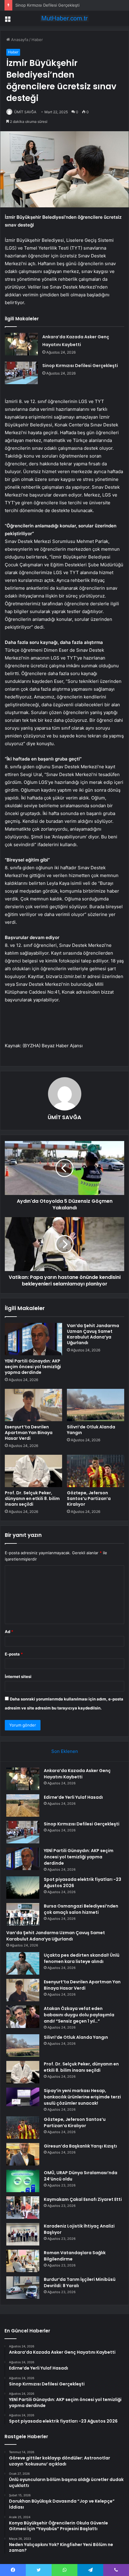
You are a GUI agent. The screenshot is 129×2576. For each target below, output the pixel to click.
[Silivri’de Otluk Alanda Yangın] (96, 1405)
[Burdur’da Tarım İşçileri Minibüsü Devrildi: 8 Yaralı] (23, 2288)
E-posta (14, 1654)
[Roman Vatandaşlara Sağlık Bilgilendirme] (23, 2261)
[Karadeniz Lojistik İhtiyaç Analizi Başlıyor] (23, 2234)
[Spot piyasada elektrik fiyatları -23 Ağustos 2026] (23, 1888)
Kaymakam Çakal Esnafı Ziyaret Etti (83, 2199)
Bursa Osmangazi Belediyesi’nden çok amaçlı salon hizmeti (81, 1909)
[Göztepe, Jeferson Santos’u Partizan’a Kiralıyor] (96, 1471)
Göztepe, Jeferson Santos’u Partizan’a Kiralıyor (89, 1498)
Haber (37, 40)
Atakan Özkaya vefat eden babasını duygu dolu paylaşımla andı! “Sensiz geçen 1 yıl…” (79, 2015)
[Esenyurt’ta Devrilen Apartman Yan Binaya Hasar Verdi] (33, 1405)
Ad (9, 1632)
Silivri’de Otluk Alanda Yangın (91, 1430)
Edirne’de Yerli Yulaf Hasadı (73, 1797)
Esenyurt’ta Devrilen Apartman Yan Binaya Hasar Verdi (29, 1433)
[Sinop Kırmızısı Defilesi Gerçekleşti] (21, 373)
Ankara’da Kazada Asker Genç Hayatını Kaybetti (77, 1774)
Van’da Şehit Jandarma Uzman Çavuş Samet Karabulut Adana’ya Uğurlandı (93, 1334)
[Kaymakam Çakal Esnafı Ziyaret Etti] (23, 2208)
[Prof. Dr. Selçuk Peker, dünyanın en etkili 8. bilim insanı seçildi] (33, 1471)
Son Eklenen (65, 1751)
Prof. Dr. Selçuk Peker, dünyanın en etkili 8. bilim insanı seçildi (32, 1498)
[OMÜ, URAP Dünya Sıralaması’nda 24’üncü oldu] (23, 2181)
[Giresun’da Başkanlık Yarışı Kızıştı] (23, 2154)
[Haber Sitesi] (64, 18)
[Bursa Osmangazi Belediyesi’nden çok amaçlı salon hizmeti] (23, 1914)
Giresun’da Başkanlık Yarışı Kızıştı (80, 2146)
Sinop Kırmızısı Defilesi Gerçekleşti (47, 5)
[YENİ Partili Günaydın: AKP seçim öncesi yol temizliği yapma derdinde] (33, 1339)
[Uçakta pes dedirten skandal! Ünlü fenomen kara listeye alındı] (23, 1963)
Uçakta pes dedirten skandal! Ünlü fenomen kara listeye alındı (82, 1958)
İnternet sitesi (18, 1676)
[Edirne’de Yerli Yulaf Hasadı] (23, 1805)
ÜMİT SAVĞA (25, 112)
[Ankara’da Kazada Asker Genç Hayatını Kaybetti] (21, 344)
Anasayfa (19, 40)
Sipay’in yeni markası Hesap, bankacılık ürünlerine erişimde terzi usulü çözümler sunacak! (82, 2097)
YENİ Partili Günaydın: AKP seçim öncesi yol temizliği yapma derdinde (33, 1367)
